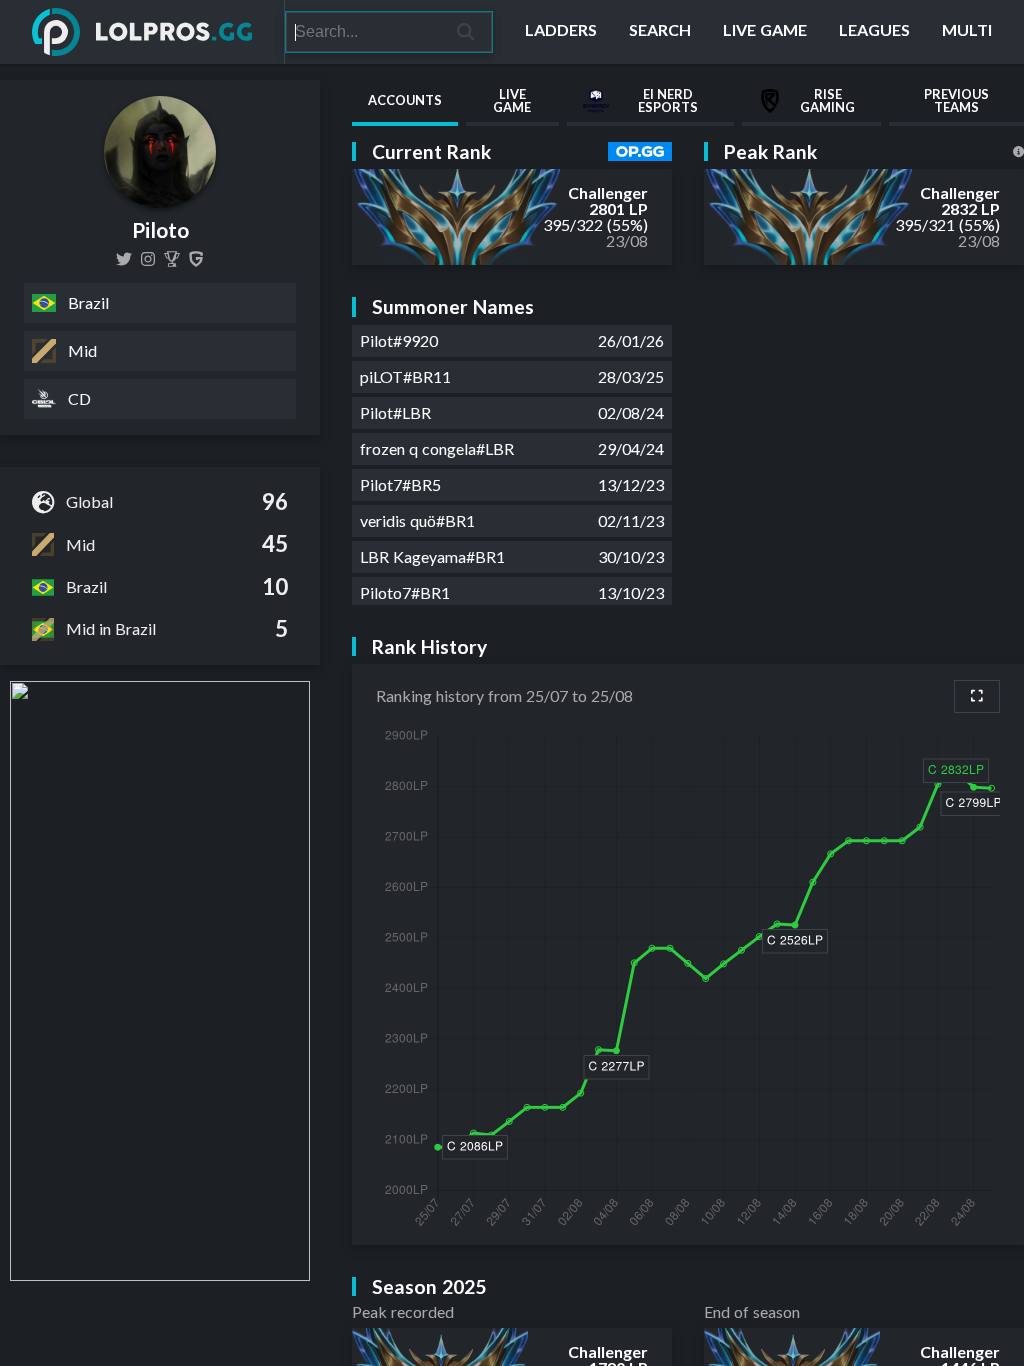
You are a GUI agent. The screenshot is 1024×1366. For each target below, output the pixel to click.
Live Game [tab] (512, 100)
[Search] (466, 32)
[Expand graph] (977, 696)
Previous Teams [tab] (956, 100)
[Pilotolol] (124, 259)
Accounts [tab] (405, 100)
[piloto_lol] (148, 259)
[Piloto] (172, 259)
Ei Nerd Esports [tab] (668, 100)
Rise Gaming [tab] (827, 100)
